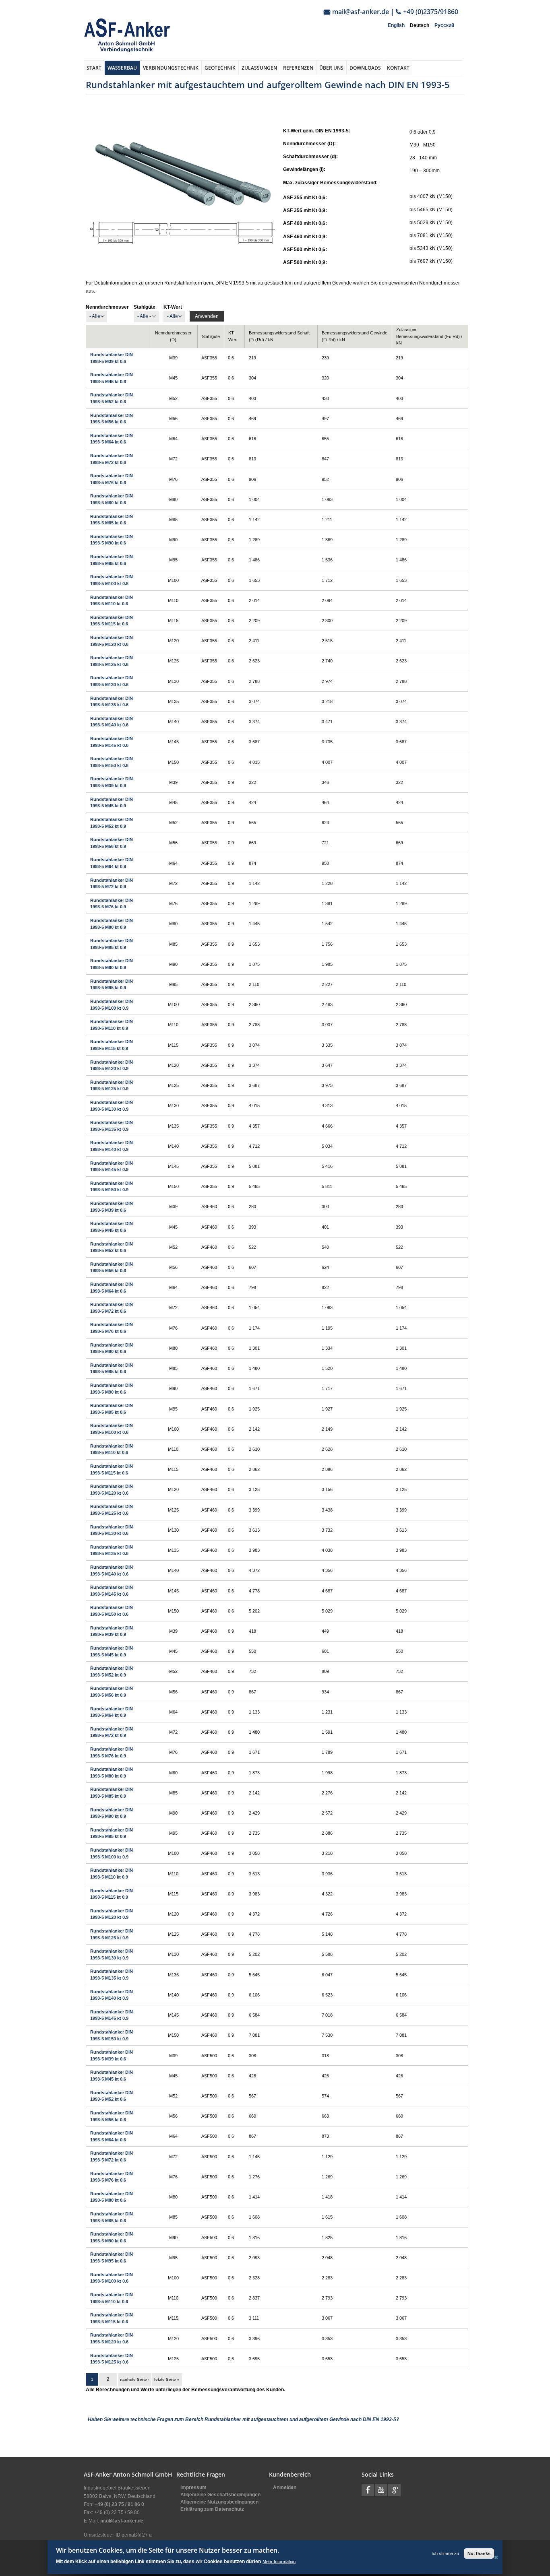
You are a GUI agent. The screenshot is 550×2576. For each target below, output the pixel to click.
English (396, 25)
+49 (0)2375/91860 (431, 12)
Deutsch (420, 25)
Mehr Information (279, 2561)
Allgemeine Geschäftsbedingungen (220, 2495)
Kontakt (398, 68)
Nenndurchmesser (107, 307)
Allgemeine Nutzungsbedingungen (219, 2502)
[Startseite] (127, 35)
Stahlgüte (145, 307)
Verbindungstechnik (171, 68)
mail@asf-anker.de (361, 12)
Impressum (193, 2487)
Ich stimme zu (445, 2553)
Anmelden (285, 2487)
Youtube (381, 2490)
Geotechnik (220, 68)
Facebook (368, 2490)
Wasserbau (122, 68)
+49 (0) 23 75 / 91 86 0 (119, 2504)
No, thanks (479, 2553)
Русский (444, 25)
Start (94, 68)
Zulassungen (259, 68)
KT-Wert (173, 307)
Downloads (365, 68)
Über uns (331, 68)
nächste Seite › (135, 2379)
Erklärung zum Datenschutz (212, 2509)
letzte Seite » (167, 2379)
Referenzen (298, 68)
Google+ (394, 2490)
